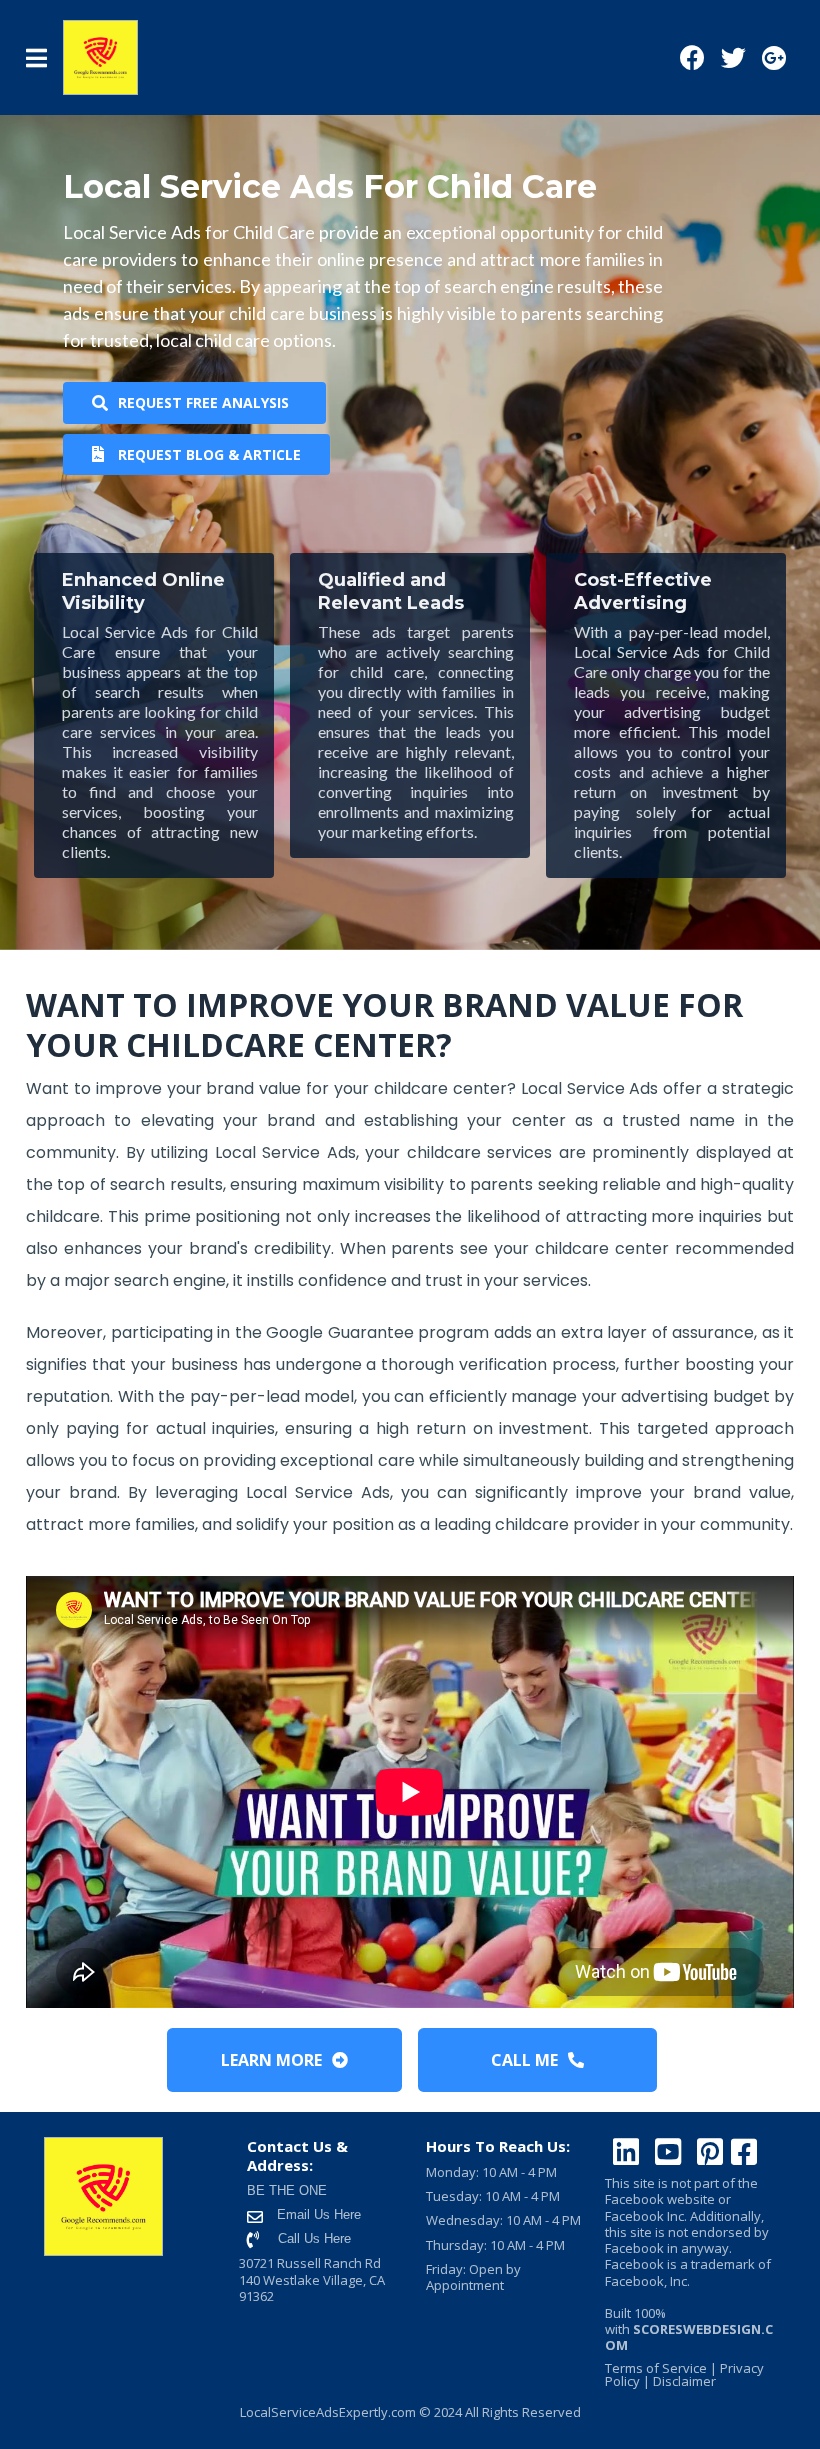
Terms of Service (656, 2368)
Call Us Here (314, 2238)
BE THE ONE (287, 2190)
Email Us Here (317, 2214)
